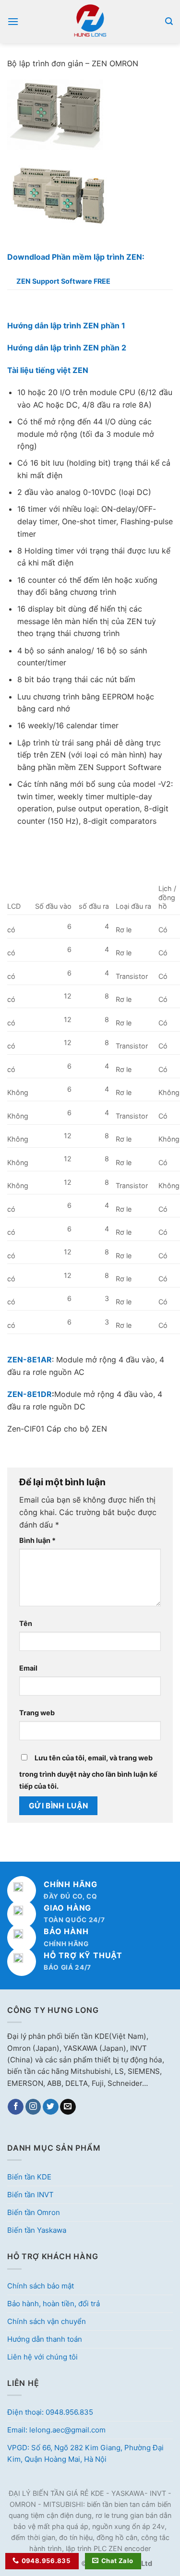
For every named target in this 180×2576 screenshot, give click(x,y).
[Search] (169, 21)
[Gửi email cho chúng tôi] (68, 2107)
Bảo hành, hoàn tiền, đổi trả (54, 2304)
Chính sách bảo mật (41, 2286)
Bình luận (37, 1540)
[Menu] (13, 21)
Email (28, 1668)
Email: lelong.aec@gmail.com (56, 2430)
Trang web (37, 1713)
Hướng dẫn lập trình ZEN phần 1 (66, 325)
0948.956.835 (46, 2561)
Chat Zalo (117, 2561)
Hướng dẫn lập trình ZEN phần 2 (67, 348)
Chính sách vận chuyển (47, 2321)
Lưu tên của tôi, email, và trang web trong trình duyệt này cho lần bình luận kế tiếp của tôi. (88, 1772)
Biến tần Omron (34, 2212)
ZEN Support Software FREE (63, 281)
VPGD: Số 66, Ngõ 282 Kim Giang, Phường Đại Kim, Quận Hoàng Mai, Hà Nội (85, 2453)
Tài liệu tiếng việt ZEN (48, 370)
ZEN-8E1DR (30, 1394)
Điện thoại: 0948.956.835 (50, 2412)
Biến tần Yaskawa (37, 2230)
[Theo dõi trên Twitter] (51, 2107)
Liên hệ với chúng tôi (42, 2357)
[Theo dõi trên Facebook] (16, 2107)
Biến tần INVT (30, 2195)
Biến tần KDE (29, 2177)
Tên (26, 1623)
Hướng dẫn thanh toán (45, 2339)
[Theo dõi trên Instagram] (33, 2107)
